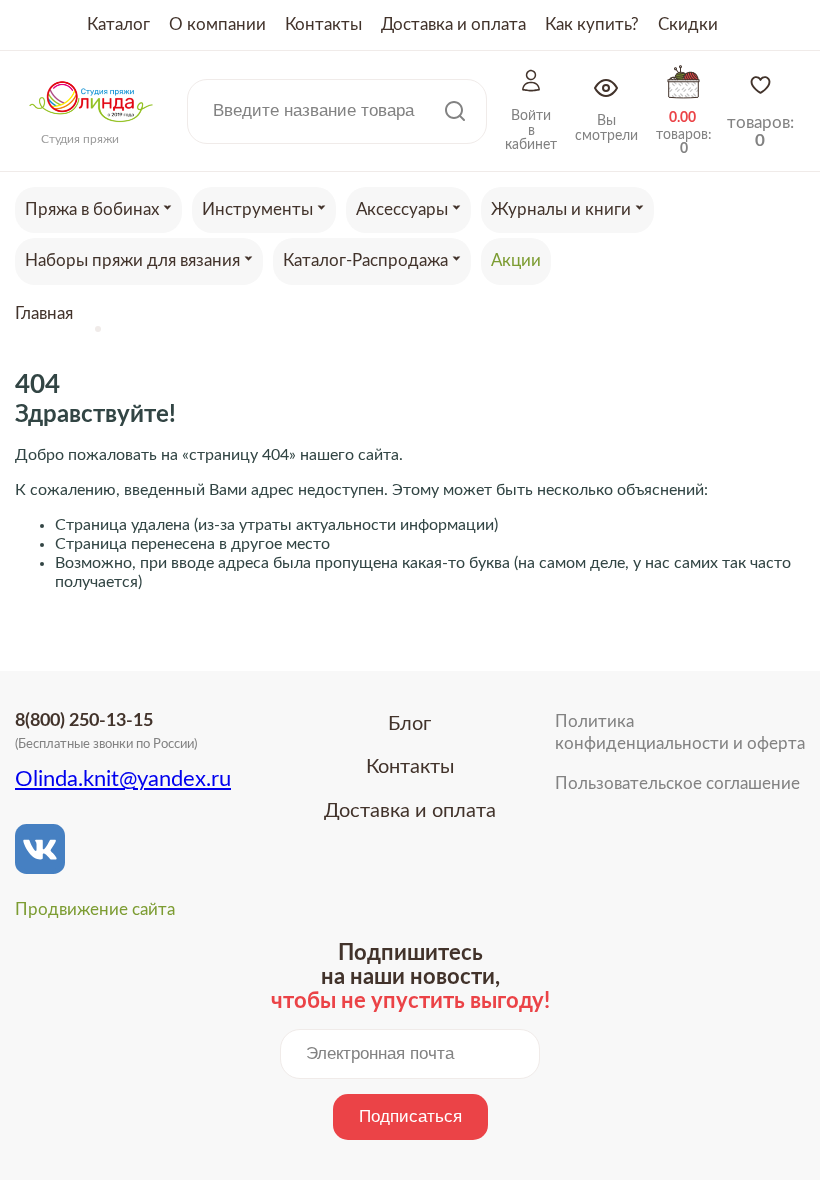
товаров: (760, 131)
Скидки (688, 24)
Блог (409, 724)
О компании (217, 24)
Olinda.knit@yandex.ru (123, 779)
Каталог (118, 24)
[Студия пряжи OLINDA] (91, 128)
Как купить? (592, 24)
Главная (44, 313)
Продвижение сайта (95, 909)
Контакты (323, 24)
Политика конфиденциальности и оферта (680, 732)
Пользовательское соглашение (677, 783)
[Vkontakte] (40, 849)
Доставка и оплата (453, 24)
